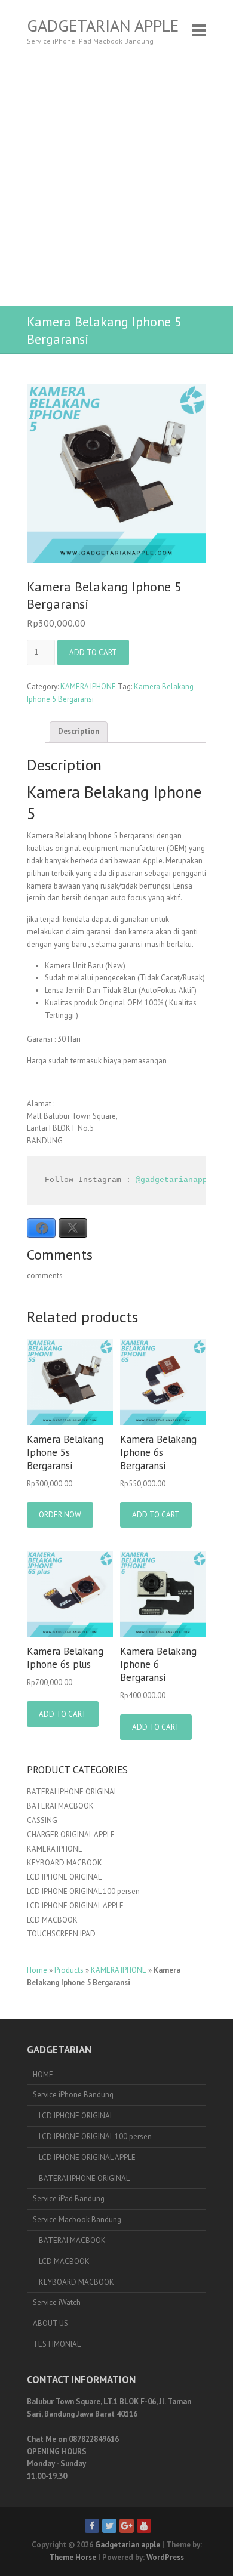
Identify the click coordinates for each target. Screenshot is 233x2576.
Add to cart (93, 653)
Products (69, 1970)
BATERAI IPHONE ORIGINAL (72, 1792)
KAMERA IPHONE (88, 687)
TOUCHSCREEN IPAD (61, 1934)
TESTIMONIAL (57, 2344)
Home (37, 1970)
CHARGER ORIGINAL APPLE (71, 1835)
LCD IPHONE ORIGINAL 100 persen (83, 1891)
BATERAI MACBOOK (60, 1806)
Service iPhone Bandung (73, 2095)
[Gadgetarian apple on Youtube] (144, 2526)
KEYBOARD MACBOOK (65, 1863)
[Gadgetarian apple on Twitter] (109, 2526)
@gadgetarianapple (176, 1180)
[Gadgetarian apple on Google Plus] (127, 2526)
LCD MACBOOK (52, 1920)
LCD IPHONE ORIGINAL (64, 1877)
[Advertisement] (116, 183)
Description (79, 731)
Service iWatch (57, 2302)
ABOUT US (50, 2323)
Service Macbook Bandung (77, 2219)
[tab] (79, 732)
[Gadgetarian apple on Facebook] (92, 2526)
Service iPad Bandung (69, 2199)
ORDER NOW (60, 1515)
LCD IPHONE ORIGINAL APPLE (75, 1906)
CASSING (42, 1820)
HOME (43, 2074)
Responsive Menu (199, 30)
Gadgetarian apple (103, 26)
